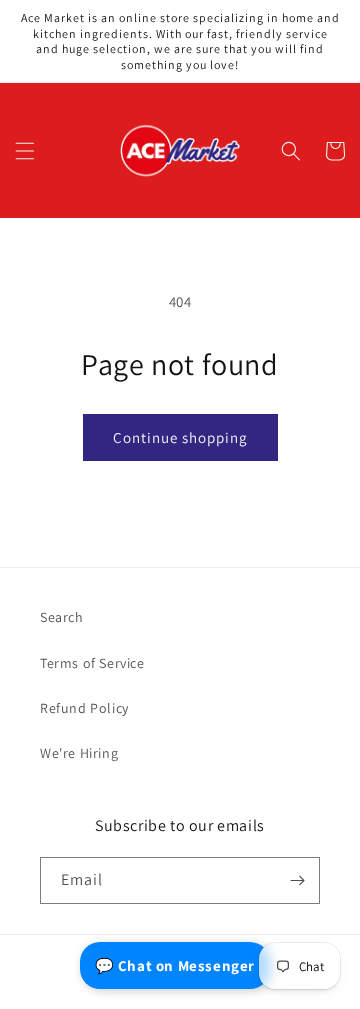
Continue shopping (180, 437)
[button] (25, 151)
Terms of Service (92, 663)
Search (62, 617)
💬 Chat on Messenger (175, 965)
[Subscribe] (297, 880)
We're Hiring (79, 753)
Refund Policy (84, 708)
